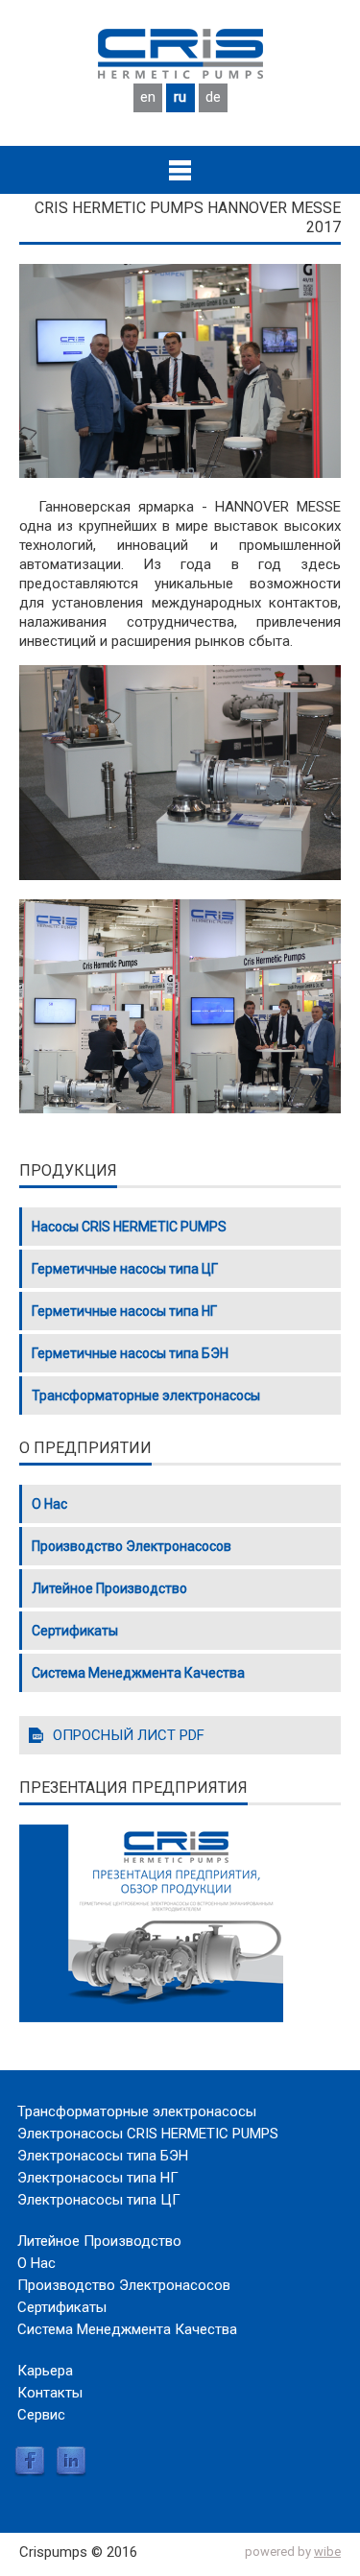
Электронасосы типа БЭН (103, 2156)
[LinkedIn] (71, 2472)
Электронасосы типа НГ (98, 2178)
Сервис (41, 2415)
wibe (327, 2552)
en (148, 97)
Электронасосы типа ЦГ (99, 2200)
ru (180, 97)
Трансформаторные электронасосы (146, 1395)
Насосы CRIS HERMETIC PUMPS (129, 1227)
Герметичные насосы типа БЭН (130, 1353)
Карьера (45, 2371)
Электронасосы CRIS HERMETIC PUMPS (148, 2134)
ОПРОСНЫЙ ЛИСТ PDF (129, 1735)
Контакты (50, 2393)
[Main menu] (180, 170)
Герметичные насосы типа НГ (124, 1311)
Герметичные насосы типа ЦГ (125, 1269)
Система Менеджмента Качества (138, 1673)
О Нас (49, 1504)
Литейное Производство (109, 1588)
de (213, 97)
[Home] (180, 74)
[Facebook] (30, 2472)
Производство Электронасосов (132, 1546)
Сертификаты (75, 1631)
